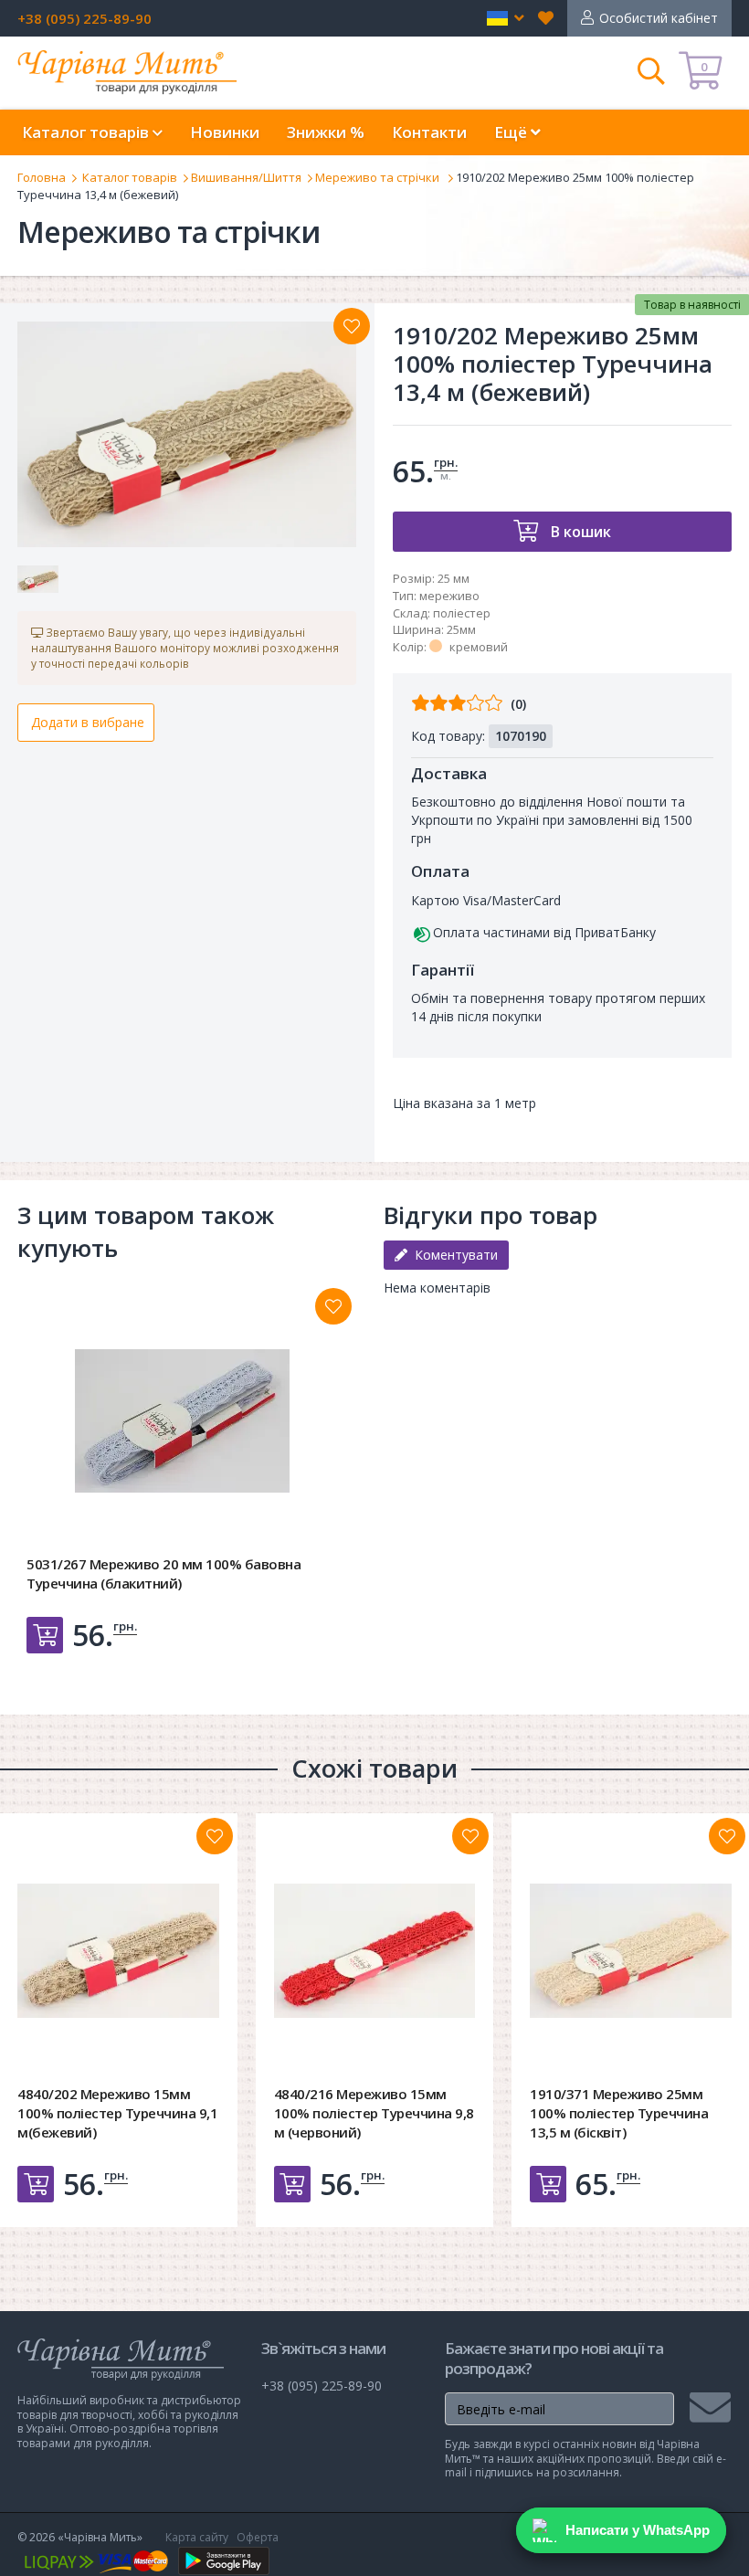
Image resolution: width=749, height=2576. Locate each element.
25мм (461, 629)
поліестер (462, 613)
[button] (506, 18)
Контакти (429, 132)
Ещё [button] (512, 132)
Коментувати (453, 1255)
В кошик (579, 532)
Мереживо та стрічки (379, 177)
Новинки (225, 132)
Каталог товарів (130, 177)
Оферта (258, 2537)
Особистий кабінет (659, 18)
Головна (42, 177)
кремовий (479, 647)
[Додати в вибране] (352, 326)
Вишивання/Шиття (246, 177)
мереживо (449, 596)
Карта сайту (197, 2537)
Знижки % (326, 132)
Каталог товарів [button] (87, 132)
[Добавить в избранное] (333, 1306)
